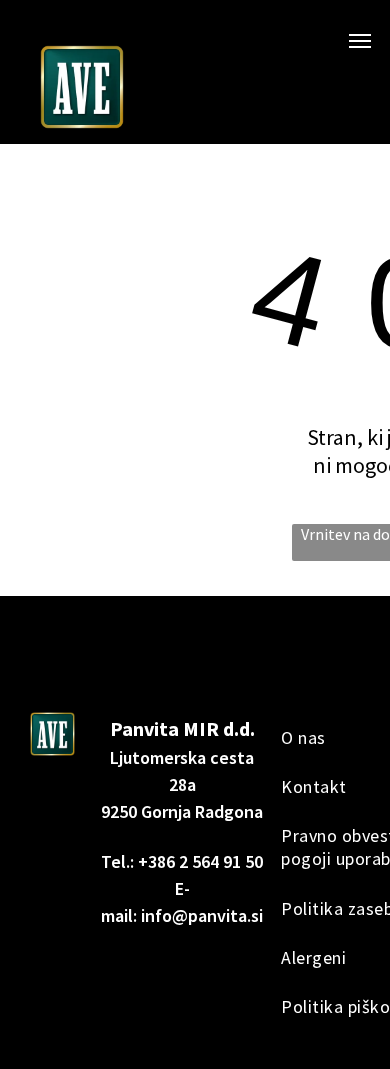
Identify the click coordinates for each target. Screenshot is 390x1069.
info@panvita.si (202, 915)
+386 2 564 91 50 (200, 861)
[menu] (360, 41)
